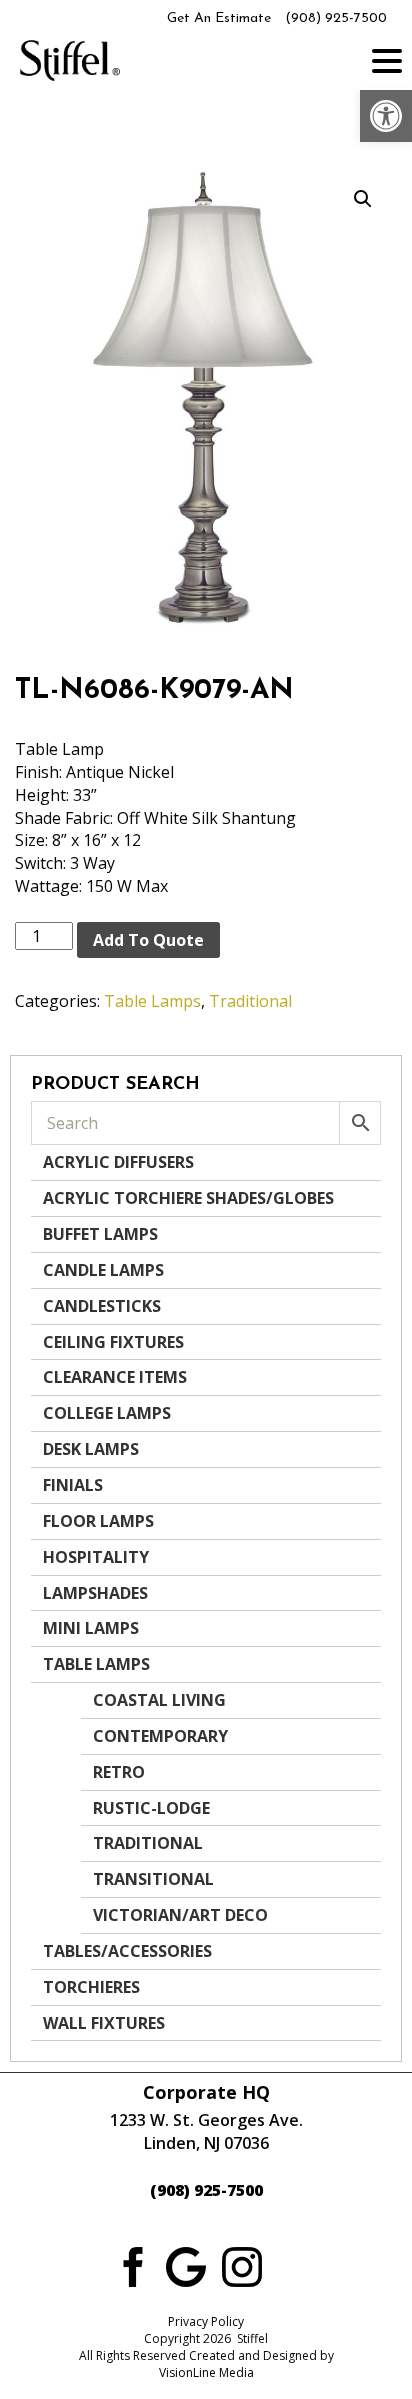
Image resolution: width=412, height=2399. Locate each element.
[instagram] (242, 2265)
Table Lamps (152, 1001)
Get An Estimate (219, 18)
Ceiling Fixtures (113, 1342)
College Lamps (107, 1413)
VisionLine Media (206, 2372)
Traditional (250, 1001)
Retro (119, 1772)
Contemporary (160, 1736)
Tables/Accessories (127, 1951)
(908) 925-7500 (336, 18)
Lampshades (95, 1593)
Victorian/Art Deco (180, 1915)
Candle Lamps (103, 1270)
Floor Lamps (98, 1521)
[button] (386, 116)
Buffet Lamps (100, 1234)
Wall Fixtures (104, 2023)
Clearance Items (115, 1377)
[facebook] (130, 2265)
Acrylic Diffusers (118, 1162)
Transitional (153, 1879)
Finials (73, 1485)
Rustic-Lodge (151, 1808)
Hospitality (96, 1557)
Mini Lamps (91, 1628)
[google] (186, 2265)
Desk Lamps (91, 1449)
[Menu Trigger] (387, 60)
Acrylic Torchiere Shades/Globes (188, 1198)
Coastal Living (159, 1700)
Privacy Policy (206, 2321)
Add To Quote (148, 940)
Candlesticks (102, 1306)
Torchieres (91, 1987)
